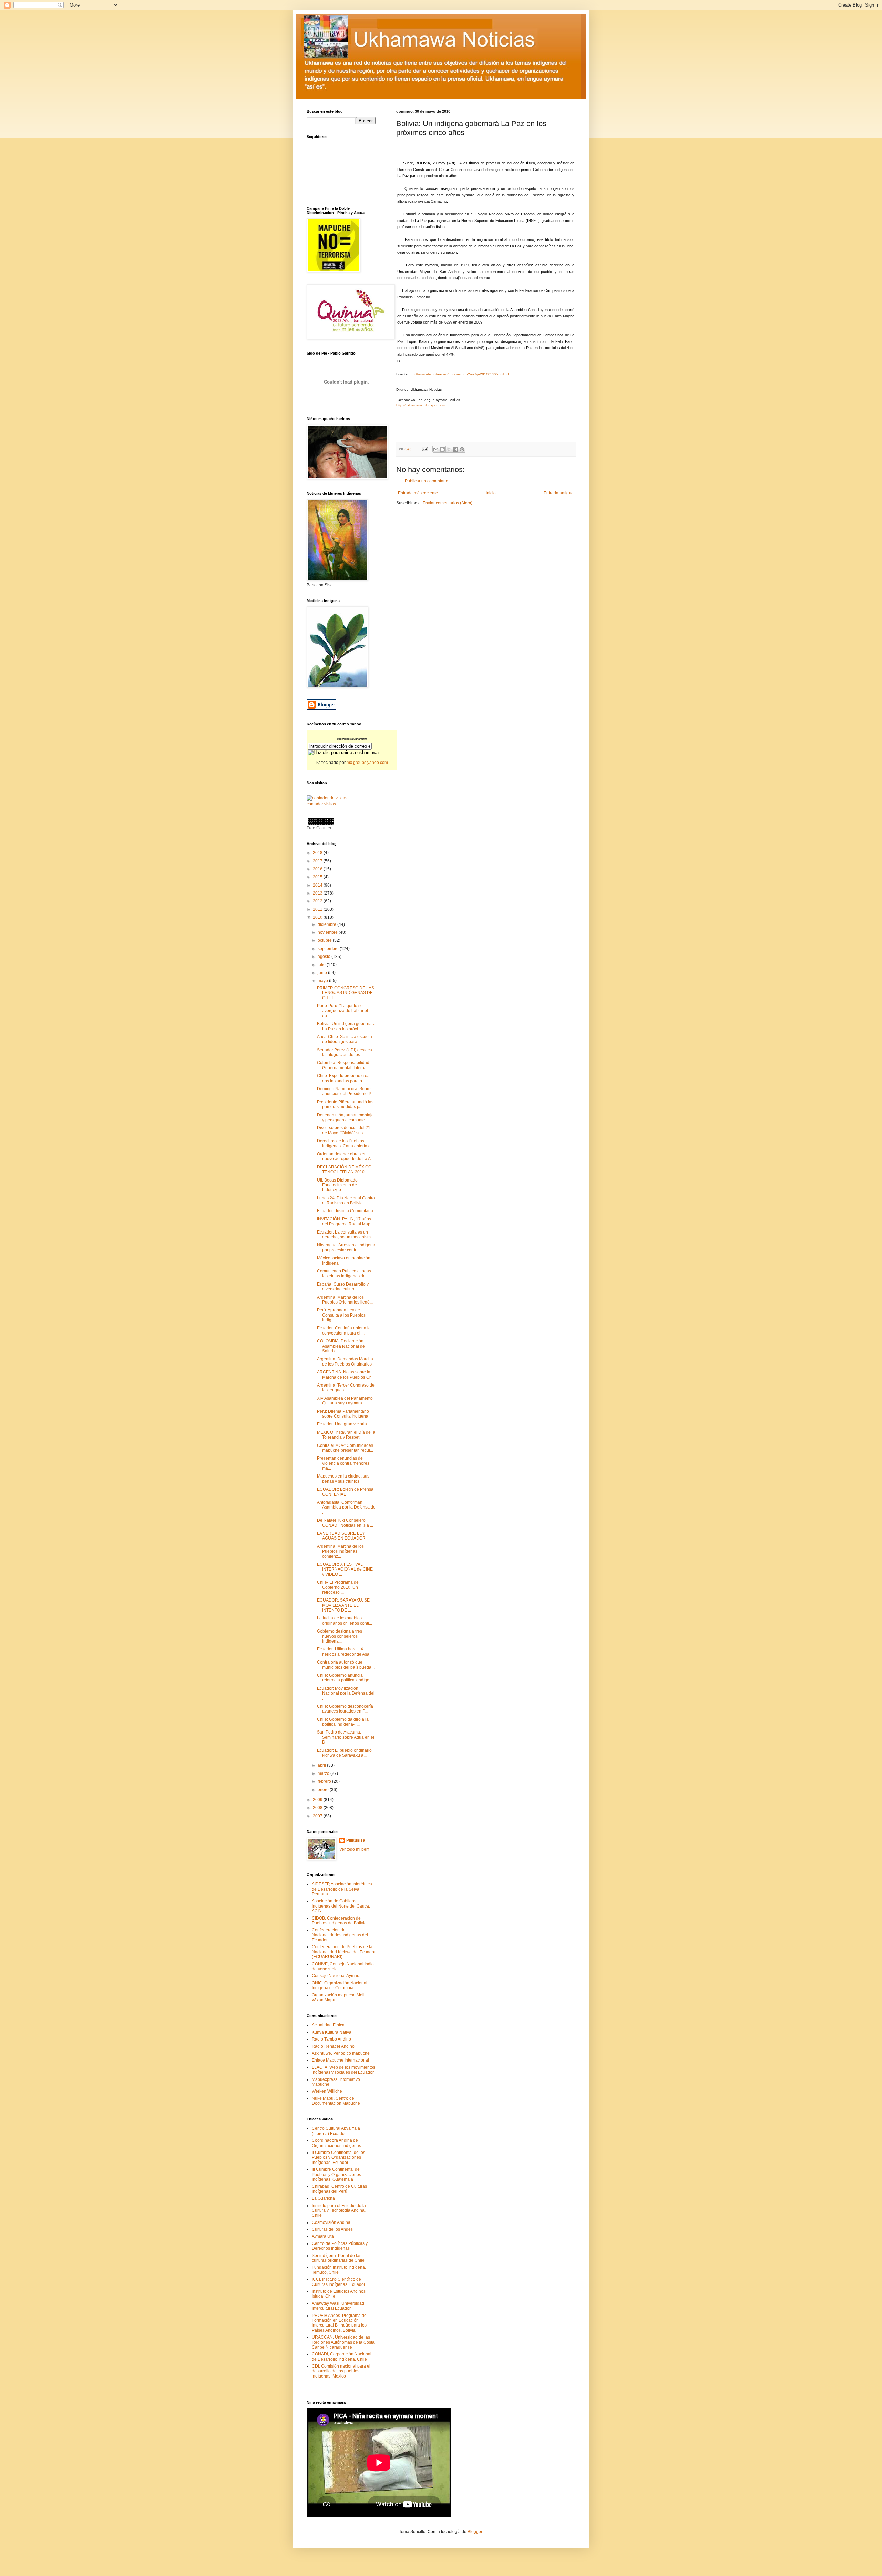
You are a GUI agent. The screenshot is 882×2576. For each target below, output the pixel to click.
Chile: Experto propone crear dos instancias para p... (344, 1078)
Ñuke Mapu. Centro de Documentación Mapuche (336, 2101)
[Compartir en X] (449, 449)
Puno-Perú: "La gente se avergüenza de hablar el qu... (342, 1011)
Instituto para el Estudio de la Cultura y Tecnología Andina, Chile (339, 2211)
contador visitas (321, 804)
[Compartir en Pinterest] (462, 449)
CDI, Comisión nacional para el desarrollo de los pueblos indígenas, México (341, 2371)
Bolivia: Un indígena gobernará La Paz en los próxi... (346, 1026)
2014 (318, 885)
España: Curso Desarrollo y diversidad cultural (343, 1287)
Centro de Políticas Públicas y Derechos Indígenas (340, 2246)
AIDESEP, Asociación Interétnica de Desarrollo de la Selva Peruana (342, 1889)
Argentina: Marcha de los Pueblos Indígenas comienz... (340, 1551)
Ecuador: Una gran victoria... (343, 1424)
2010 (318, 917)
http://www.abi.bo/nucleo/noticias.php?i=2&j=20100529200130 (459, 374)
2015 (318, 877)
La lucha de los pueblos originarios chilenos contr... (345, 1621)
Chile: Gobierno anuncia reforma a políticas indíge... (345, 1678)
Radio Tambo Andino (331, 2039)
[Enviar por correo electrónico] (436, 449)
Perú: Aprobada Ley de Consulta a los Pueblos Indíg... (341, 1315)
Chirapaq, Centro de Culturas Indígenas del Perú (339, 2189)
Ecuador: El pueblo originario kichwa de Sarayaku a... (344, 1753)
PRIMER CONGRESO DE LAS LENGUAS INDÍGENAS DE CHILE (346, 993)
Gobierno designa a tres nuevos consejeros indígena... (340, 1636)
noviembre (328, 932)
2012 (318, 901)
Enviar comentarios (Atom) (448, 503)
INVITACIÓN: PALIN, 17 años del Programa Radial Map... (345, 1221)
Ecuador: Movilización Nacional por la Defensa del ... (346, 1693)
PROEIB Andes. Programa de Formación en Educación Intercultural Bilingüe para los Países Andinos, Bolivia (339, 2323)
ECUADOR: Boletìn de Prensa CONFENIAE (345, 1492)
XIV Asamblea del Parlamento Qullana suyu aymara (345, 1401)
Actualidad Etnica (328, 2025)
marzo (324, 1773)
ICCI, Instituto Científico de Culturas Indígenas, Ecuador (339, 2282)
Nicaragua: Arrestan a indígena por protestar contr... (346, 1247)
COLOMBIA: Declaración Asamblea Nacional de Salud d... (341, 1346)
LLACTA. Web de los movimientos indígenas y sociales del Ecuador (343, 2070)
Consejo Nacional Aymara (336, 1976)
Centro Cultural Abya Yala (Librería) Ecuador (336, 2131)
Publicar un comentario (427, 481)
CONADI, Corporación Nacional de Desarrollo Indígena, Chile (342, 2357)
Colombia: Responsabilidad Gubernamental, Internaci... (345, 1065)
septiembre (329, 949)
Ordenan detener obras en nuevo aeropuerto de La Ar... (346, 1156)
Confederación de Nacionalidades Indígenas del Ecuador (340, 1935)
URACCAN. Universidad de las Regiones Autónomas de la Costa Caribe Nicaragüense (343, 2342)
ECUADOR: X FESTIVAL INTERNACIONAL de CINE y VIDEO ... (345, 1569)
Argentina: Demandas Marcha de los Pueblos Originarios (345, 1361)
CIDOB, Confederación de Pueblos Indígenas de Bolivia (339, 1921)
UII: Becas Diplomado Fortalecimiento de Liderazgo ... (337, 1185)
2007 (318, 1816)
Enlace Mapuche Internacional (340, 2060)
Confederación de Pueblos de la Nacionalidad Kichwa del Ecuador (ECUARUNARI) (344, 1952)
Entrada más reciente (418, 493)
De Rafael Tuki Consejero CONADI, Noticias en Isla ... (345, 1523)
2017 (318, 861)
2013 (318, 893)
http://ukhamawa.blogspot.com (421, 405)
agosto (325, 957)
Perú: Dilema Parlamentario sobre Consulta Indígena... (344, 1414)
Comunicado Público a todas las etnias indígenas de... (344, 1274)
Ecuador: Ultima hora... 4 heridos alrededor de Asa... (345, 1652)
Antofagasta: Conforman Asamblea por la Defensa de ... (346, 1507)
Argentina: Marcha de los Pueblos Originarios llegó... (345, 1300)
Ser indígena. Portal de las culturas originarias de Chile (338, 2258)
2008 (318, 1808)
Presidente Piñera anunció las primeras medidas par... (345, 1104)
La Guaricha (323, 2198)
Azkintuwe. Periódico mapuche (341, 2053)
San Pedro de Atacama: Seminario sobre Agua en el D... (346, 1737)
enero (324, 1790)
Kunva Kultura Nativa (332, 2032)
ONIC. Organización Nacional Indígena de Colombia (340, 1985)
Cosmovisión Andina (331, 2222)
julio (322, 965)
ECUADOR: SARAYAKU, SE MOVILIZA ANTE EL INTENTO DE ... (343, 1605)
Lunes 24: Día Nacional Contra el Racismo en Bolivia (346, 1200)
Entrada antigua (559, 493)
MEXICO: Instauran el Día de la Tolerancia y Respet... (346, 1435)
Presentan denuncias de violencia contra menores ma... (343, 1463)
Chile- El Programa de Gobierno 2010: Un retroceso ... (338, 1587)
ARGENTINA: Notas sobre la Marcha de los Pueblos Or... (345, 1374)
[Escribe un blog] (442, 449)
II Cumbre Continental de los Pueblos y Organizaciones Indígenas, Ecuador (339, 2158)
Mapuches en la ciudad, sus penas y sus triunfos (343, 1479)
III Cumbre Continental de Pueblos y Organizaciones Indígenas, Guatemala (336, 2174)
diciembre (327, 924)
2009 (318, 1800)
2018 (318, 853)
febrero (325, 1781)
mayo (323, 981)
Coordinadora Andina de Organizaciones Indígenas (336, 2143)
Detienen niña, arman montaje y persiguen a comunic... (345, 1117)
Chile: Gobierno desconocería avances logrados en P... (345, 1709)
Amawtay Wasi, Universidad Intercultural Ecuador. (338, 2306)
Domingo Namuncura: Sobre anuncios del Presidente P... (345, 1091)
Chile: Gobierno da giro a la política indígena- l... (343, 1722)
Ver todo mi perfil (355, 1849)
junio (323, 973)
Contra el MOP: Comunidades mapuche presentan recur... (345, 1448)
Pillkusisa (356, 1840)
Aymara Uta (323, 2236)
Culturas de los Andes (332, 2229)
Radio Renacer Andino (333, 2046)
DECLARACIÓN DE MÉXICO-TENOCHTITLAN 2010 (345, 1169)
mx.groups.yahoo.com (367, 763)
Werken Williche (327, 2091)
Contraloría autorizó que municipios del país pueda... (346, 1665)
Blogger (475, 2532)
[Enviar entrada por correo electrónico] (424, 449)
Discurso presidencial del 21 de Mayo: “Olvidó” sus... (344, 1130)
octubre (325, 940)
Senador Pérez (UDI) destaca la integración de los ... (345, 1052)
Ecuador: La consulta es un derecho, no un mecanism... (345, 1235)
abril (322, 1765)
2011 (318, 909)
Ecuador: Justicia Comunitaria (345, 1211)
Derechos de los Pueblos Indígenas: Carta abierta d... (345, 1143)
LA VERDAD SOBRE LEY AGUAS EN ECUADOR (341, 1536)
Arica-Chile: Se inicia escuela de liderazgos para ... (345, 1039)
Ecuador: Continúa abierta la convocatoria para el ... (344, 1330)
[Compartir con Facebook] (455, 449)
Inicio (491, 493)
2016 (318, 869)
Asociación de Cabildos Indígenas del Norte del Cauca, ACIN (341, 1906)
